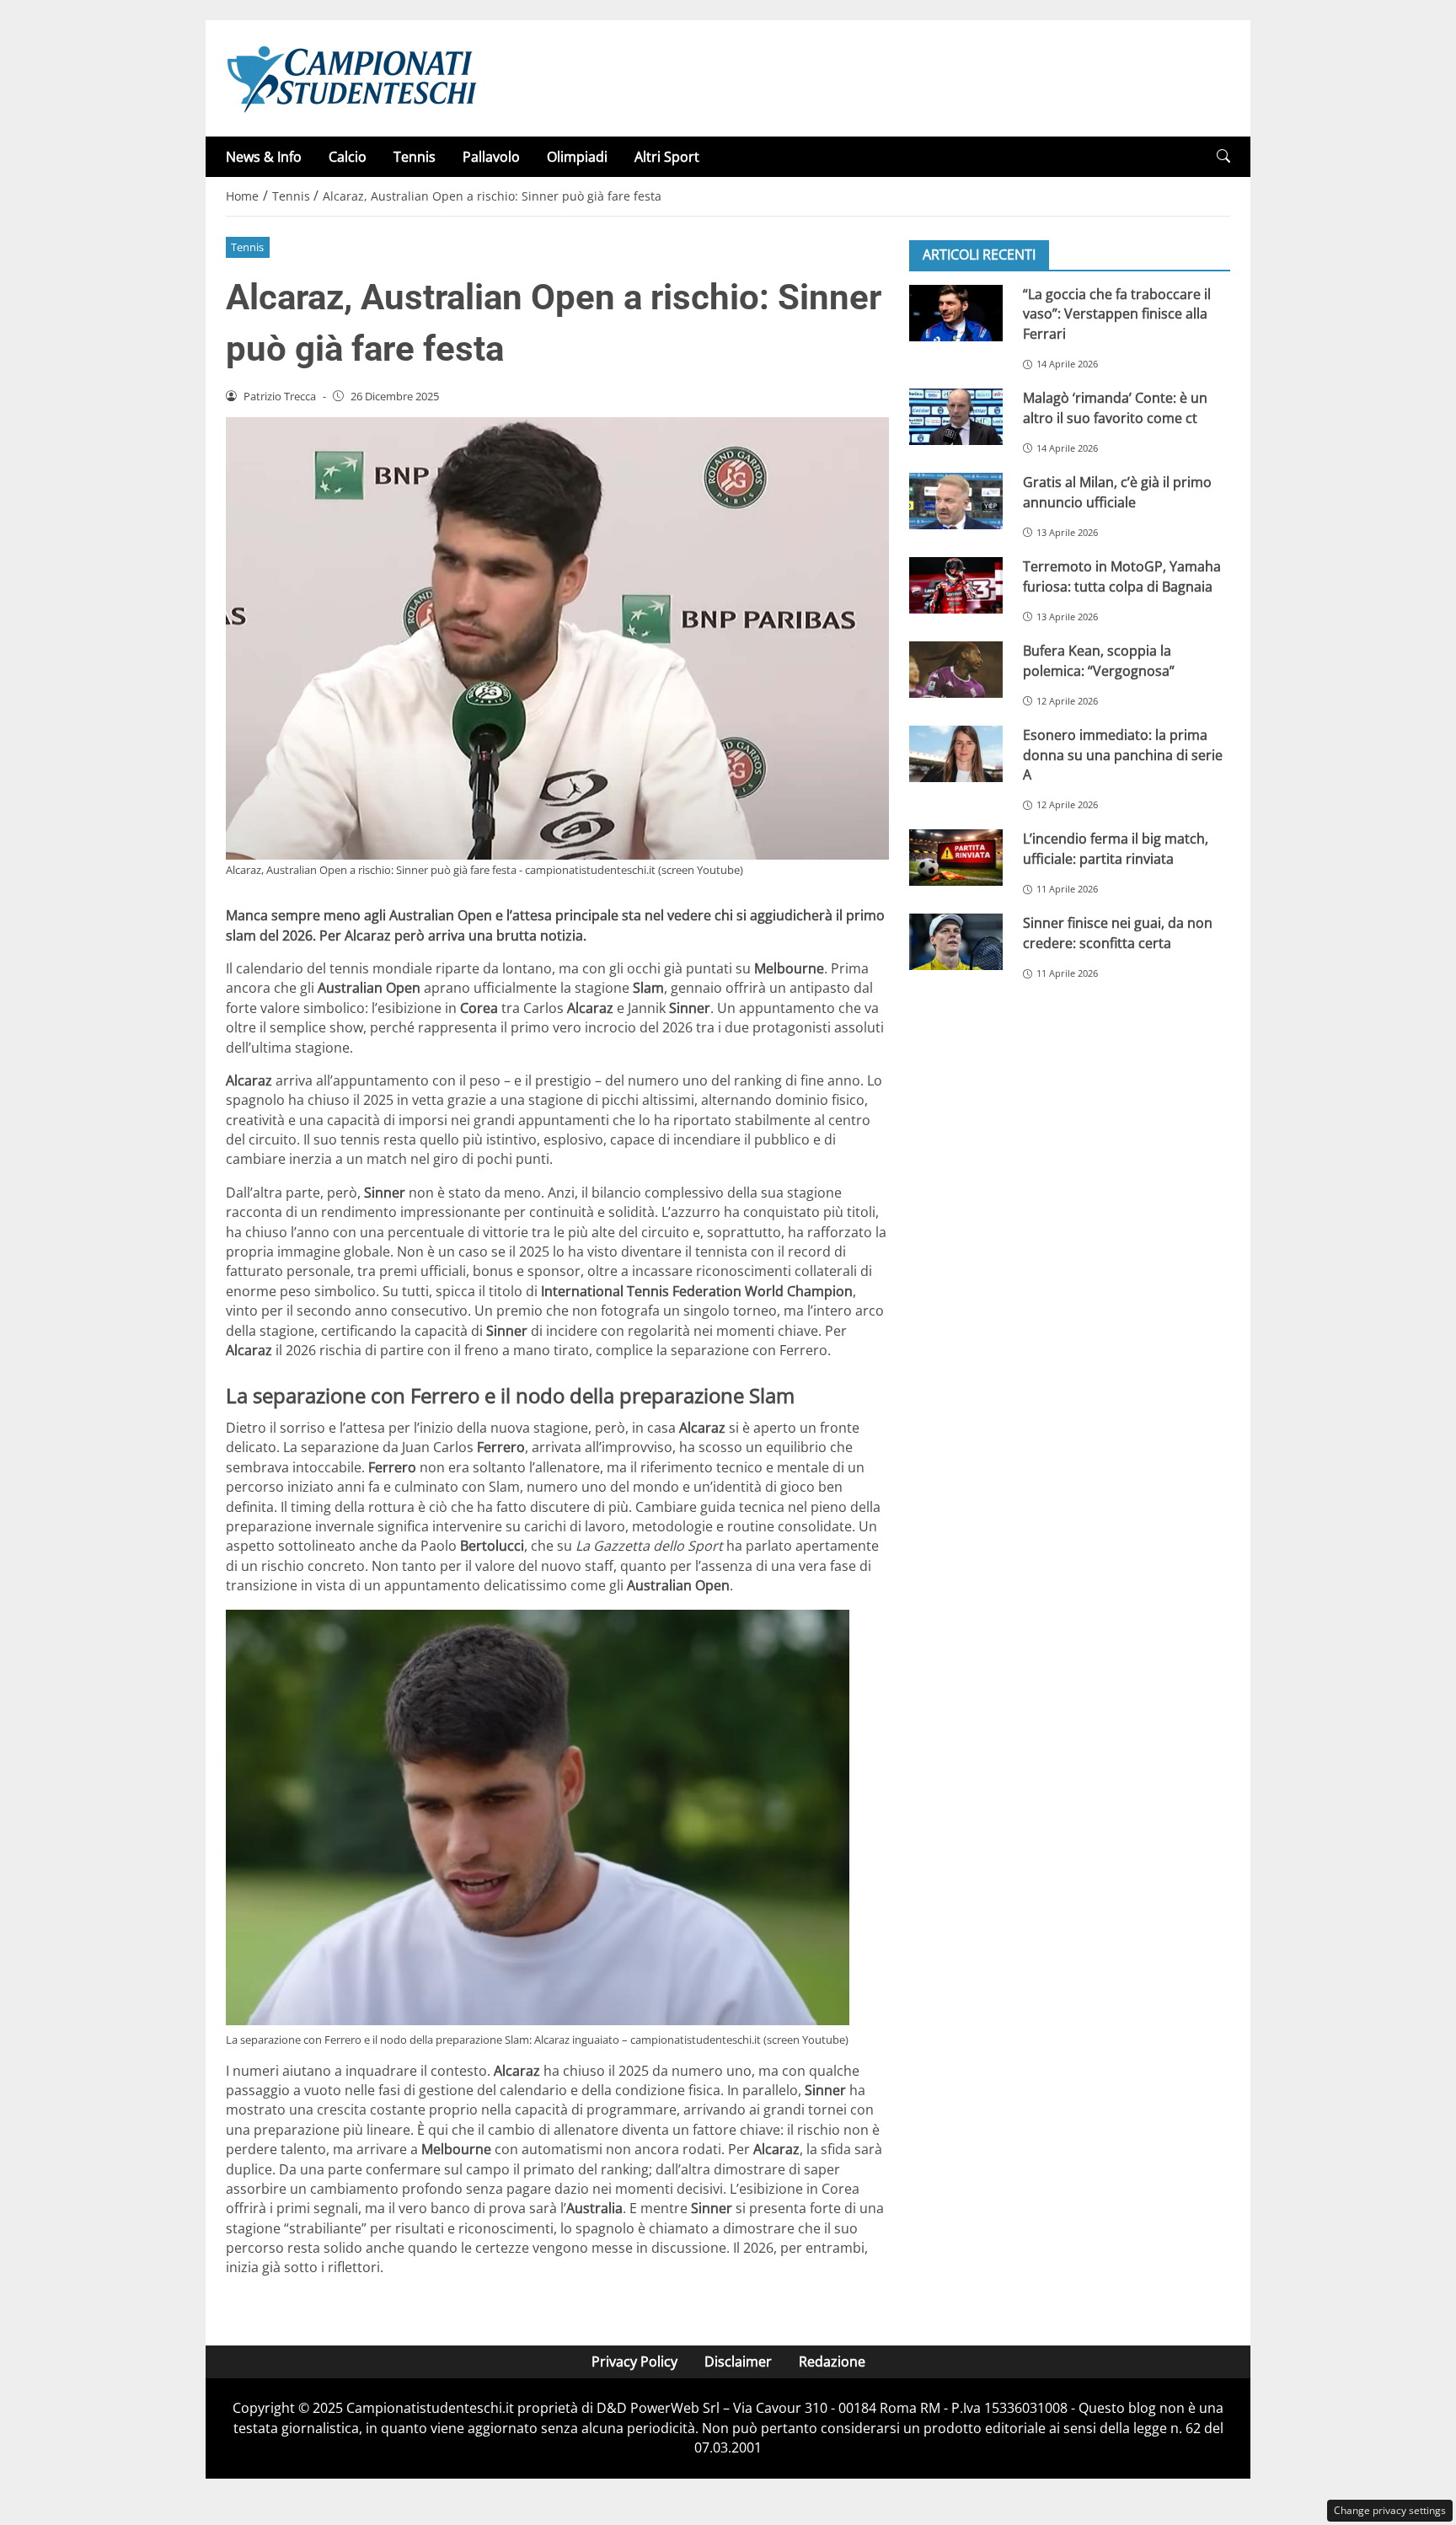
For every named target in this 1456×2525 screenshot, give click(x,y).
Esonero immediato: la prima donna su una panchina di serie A (1123, 755)
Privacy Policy (634, 2361)
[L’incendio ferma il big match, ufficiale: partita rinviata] (956, 858)
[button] (1223, 156)
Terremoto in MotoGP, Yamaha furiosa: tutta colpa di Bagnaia (1122, 576)
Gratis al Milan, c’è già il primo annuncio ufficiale (1117, 492)
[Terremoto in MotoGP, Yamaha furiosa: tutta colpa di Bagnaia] (956, 585)
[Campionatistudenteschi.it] (352, 77)
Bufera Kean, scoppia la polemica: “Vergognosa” (1099, 660)
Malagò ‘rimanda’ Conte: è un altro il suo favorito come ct (1115, 407)
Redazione (832, 2361)
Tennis (415, 157)
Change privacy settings (1390, 2510)
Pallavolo (491, 157)
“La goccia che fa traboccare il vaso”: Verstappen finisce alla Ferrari (1117, 314)
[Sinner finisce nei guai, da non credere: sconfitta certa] (956, 942)
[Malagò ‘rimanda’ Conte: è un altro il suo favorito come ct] (956, 417)
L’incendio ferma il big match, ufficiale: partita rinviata (1116, 848)
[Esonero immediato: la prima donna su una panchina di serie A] (956, 754)
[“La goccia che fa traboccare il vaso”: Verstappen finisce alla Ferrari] (956, 313)
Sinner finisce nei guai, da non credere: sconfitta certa (1118, 933)
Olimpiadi (577, 157)
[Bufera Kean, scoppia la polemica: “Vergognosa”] (956, 670)
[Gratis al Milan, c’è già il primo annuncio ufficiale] (956, 501)
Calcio (348, 157)
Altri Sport (667, 157)
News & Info (264, 157)
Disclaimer (738, 2361)
